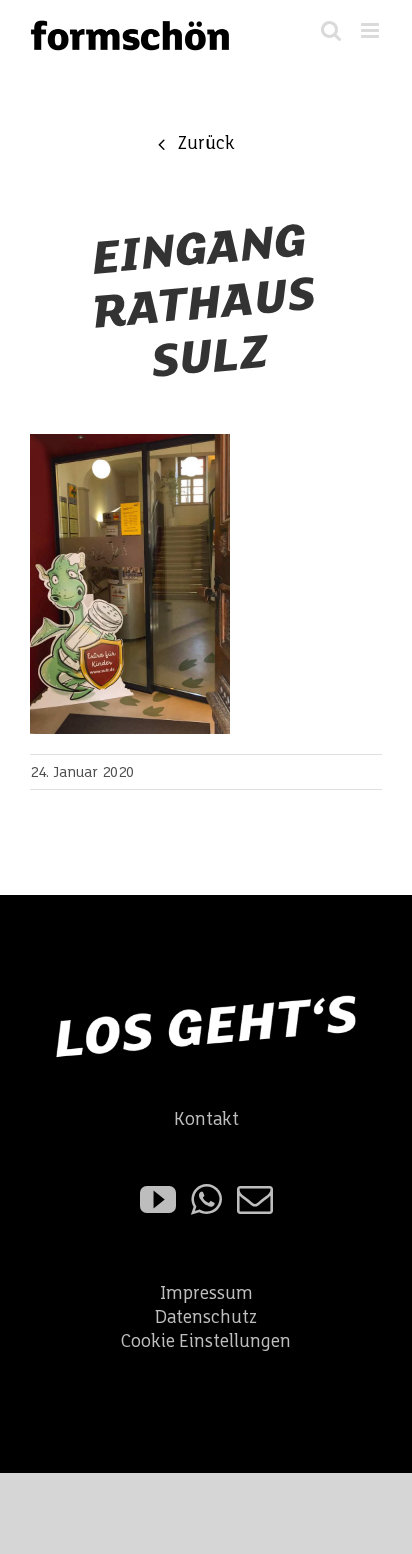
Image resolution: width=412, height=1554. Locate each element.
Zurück (206, 143)
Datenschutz (206, 1317)
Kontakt (206, 1119)
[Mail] (255, 1200)
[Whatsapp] (206, 1200)
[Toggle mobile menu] (371, 30)
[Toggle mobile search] (331, 30)
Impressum (206, 1293)
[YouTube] (158, 1200)
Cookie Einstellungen (206, 1341)
